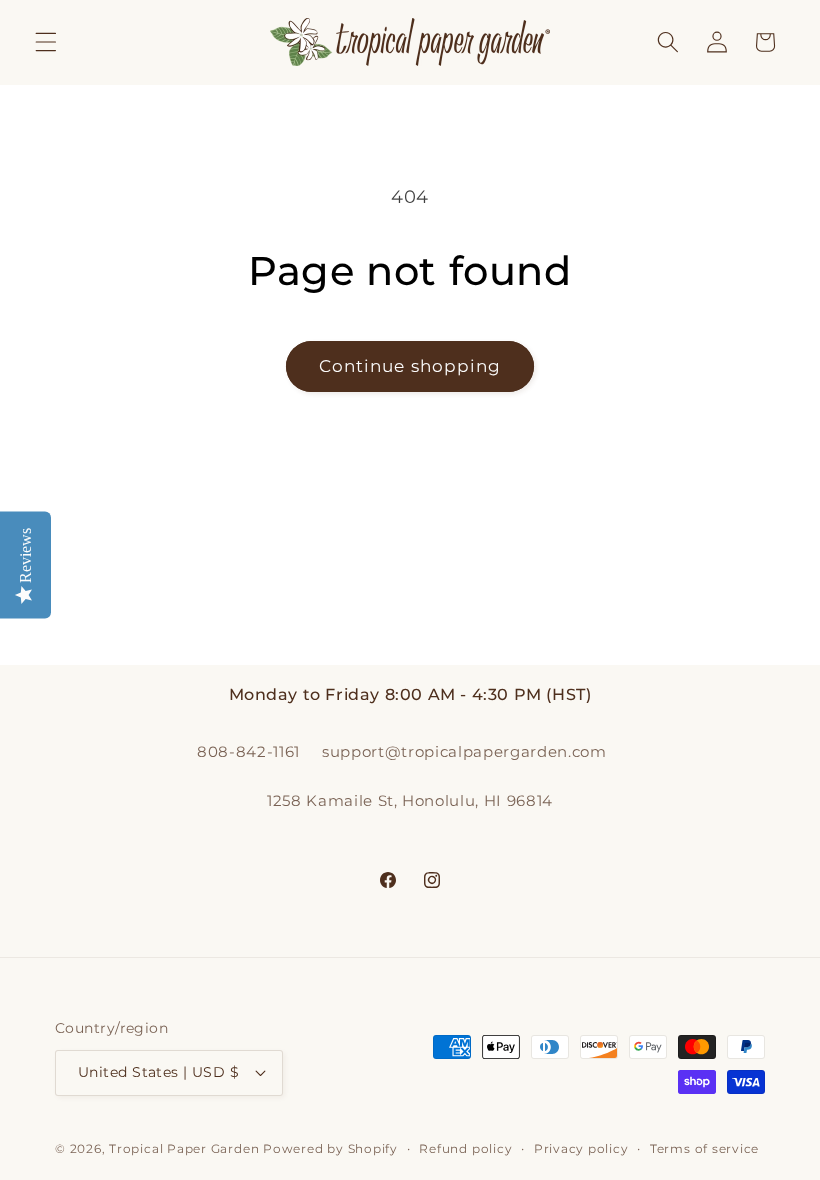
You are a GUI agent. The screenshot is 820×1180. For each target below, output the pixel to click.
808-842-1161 (248, 751)
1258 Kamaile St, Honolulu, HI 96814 (410, 800)
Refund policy (465, 1148)
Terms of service (704, 1148)
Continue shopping (410, 366)
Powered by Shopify (330, 1148)
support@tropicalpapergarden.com (464, 751)
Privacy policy (581, 1148)
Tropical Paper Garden (184, 1148)
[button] (46, 42)
